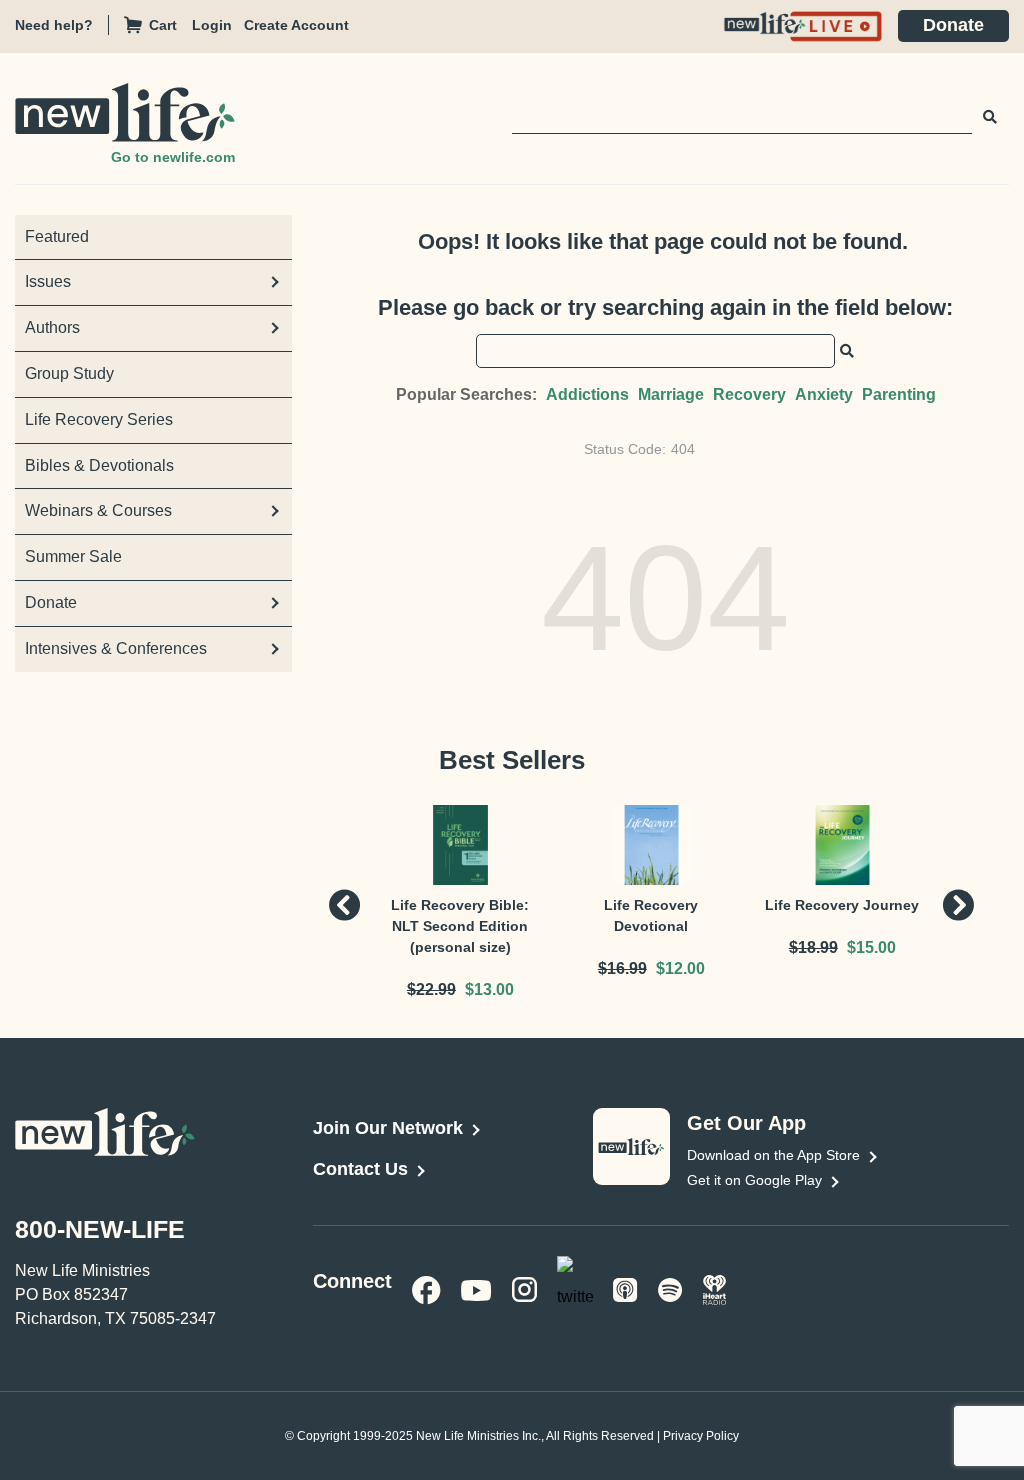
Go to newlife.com (173, 157)
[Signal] (625, 1288)
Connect (347, 1281)
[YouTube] (476, 1288)
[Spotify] (670, 1288)
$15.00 (871, 947)
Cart (163, 25)
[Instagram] (524, 1288)
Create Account (296, 25)
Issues (48, 281)
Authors (52, 327)
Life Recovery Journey (842, 905)
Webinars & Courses (98, 510)
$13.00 (489, 989)
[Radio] (715, 1288)
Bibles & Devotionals (99, 465)
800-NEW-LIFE (100, 1229)
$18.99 (813, 947)
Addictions (587, 394)
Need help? (54, 25)
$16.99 (622, 968)
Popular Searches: (466, 394)
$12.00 (680, 968)
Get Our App (746, 1123)
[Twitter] (575, 1287)
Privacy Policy (701, 1436)
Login (212, 25)
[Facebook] (426, 1288)
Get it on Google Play (754, 1180)
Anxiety (824, 394)
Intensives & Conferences (116, 648)
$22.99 (431, 989)
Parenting (899, 394)
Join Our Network (388, 1128)
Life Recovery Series (99, 419)
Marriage (671, 394)
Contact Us (360, 1169)
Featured (57, 236)
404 (683, 449)
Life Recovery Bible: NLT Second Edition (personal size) (460, 926)
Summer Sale (73, 556)
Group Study (69, 373)
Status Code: (625, 449)
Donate (953, 25)
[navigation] (218, 25)
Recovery (749, 394)
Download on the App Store (773, 1155)
